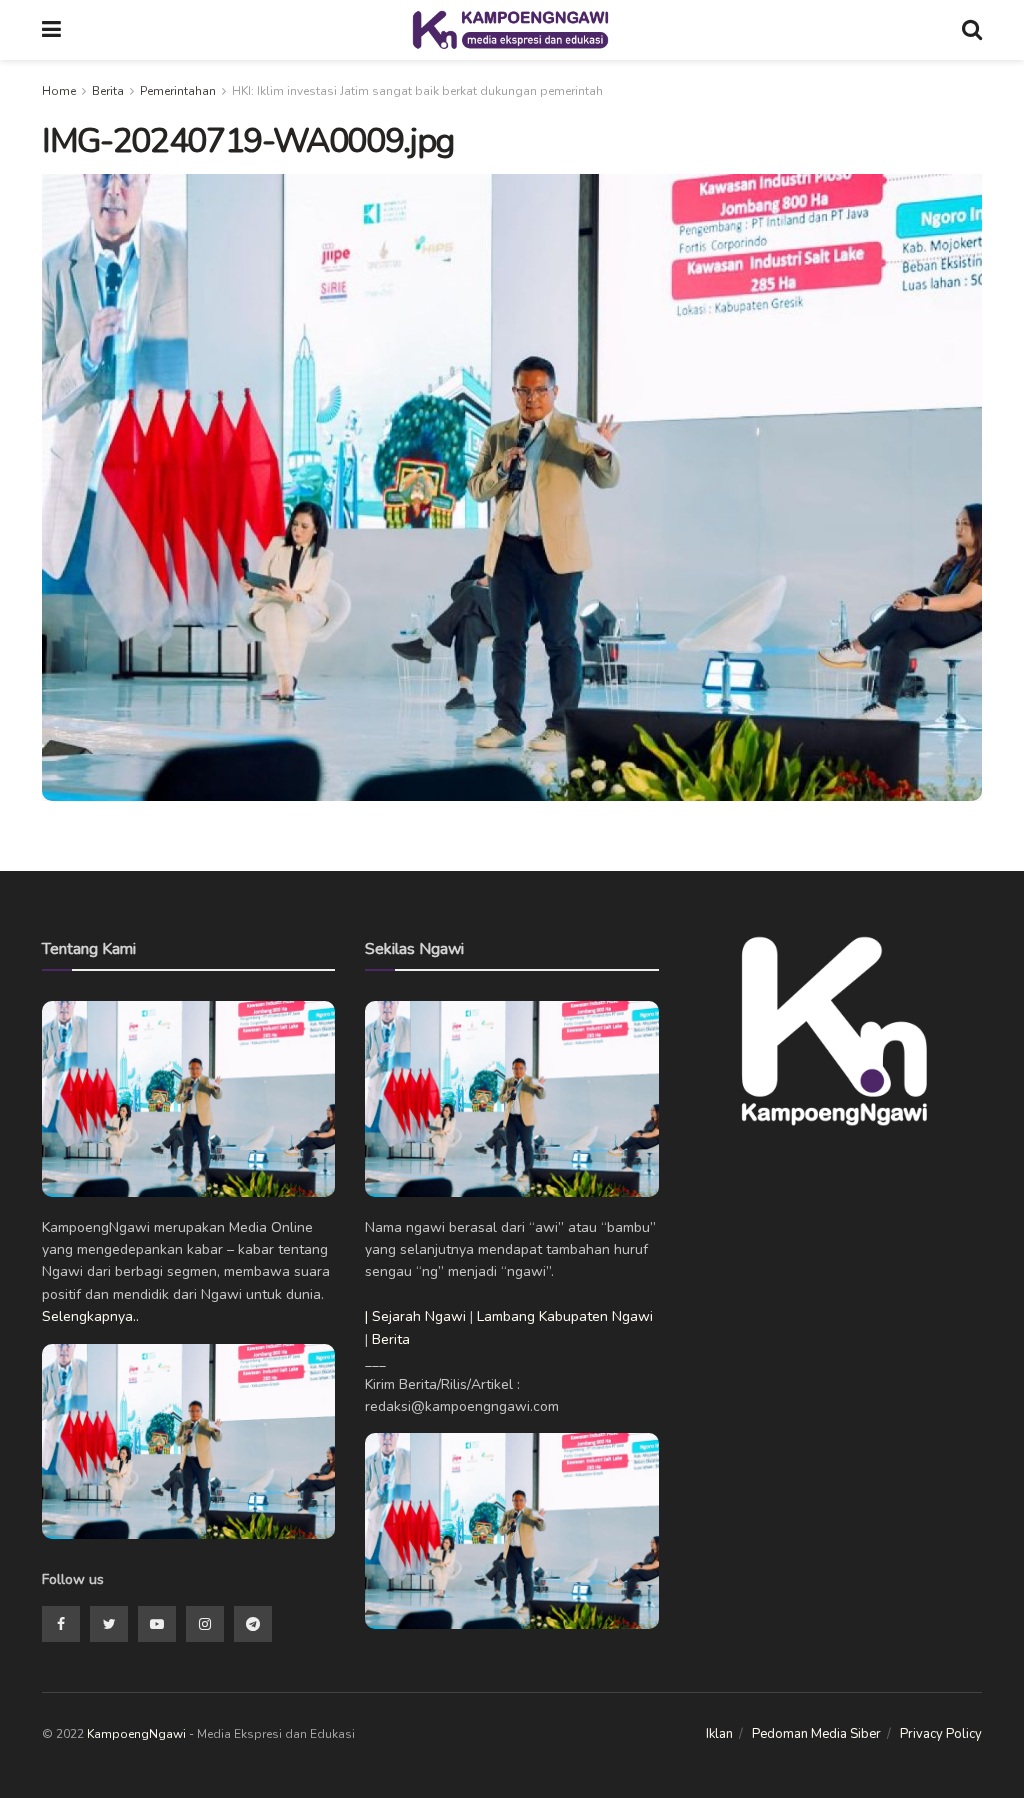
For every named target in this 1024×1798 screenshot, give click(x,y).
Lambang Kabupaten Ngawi (565, 1316)
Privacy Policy (941, 1734)
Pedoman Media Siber (816, 1734)
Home (59, 91)
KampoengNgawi (136, 1734)
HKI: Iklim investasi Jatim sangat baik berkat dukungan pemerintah (417, 91)
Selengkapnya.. (90, 1316)
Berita (108, 91)
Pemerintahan (178, 91)
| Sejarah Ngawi (415, 1316)
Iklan (719, 1734)
